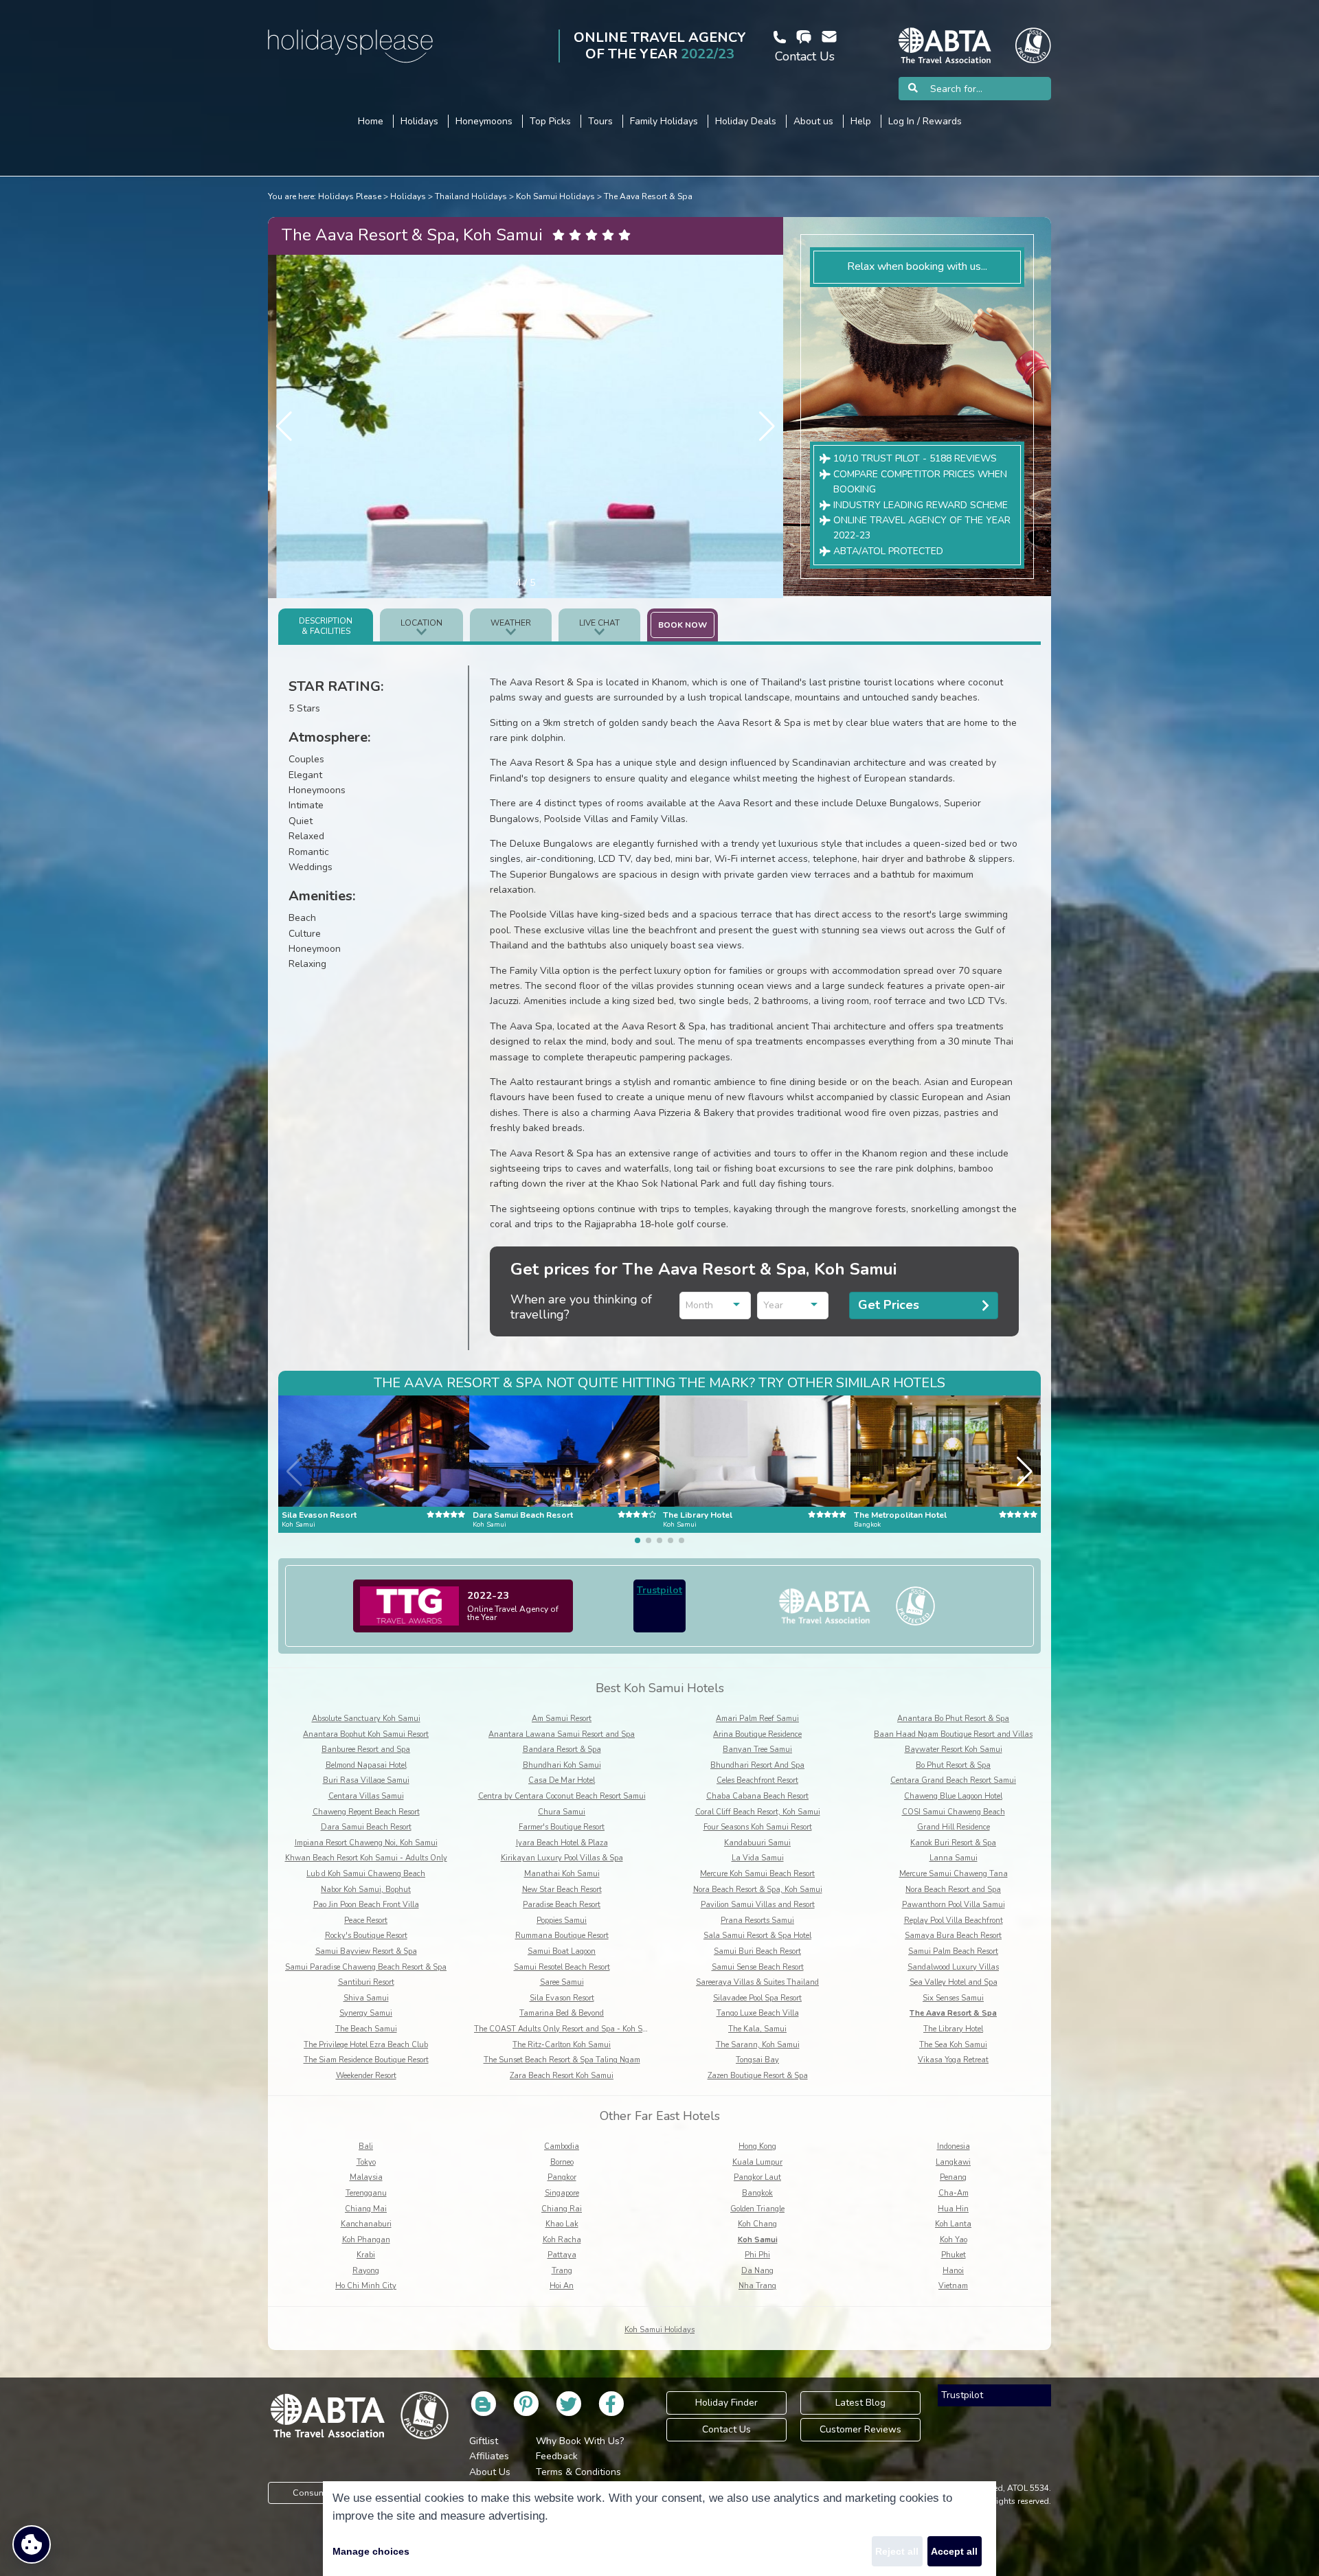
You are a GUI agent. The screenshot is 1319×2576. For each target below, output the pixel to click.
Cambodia (562, 2146)
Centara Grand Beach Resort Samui (953, 1780)
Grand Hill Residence (954, 1827)
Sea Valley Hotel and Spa (954, 1982)
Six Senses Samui (953, 1998)
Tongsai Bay (757, 2060)
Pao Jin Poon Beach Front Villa (366, 1905)
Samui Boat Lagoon (562, 1951)
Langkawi (953, 2162)
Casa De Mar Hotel (562, 1780)
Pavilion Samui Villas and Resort (758, 1905)
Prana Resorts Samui (757, 1920)
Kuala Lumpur (757, 2162)
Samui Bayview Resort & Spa (366, 1951)
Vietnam (953, 2286)
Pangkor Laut (757, 2177)
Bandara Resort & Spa (562, 1749)
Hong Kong (757, 2146)
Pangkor (562, 2177)
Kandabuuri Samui (757, 1843)
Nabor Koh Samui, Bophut (366, 1890)
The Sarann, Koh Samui (758, 2045)
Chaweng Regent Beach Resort (366, 1812)
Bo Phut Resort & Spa (953, 1765)
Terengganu (366, 2193)
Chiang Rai (562, 2209)
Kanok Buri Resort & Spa (953, 1843)
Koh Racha (562, 2240)
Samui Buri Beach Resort (757, 1951)
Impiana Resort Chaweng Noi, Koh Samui (366, 1843)
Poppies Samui (562, 1920)
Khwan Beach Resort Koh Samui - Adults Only (366, 1858)
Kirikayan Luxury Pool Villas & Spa (562, 1858)
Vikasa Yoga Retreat (953, 2060)
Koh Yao (954, 2240)
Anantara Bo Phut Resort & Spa (953, 1719)
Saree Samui (562, 1982)
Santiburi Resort (366, 1982)
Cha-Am (954, 2193)
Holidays (408, 196)
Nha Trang (757, 2286)
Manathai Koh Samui (562, 1874)
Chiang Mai (366, 2209)
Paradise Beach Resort (562, 1905)
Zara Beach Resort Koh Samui (562, 2076)
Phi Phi (757, 2255)
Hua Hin (953, 2209)
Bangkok (757, 2193)
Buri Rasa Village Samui (366, 1780)
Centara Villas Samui (366, 1796)
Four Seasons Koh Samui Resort (758, 1827)
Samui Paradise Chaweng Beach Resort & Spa (366, 1967)
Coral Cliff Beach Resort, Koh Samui (758, 1812)
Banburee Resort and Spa (366, 1749)
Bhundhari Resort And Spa (757, 1765)
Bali (366, 2146)
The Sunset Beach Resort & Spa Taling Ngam (562, 2060)
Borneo (562, 2162)
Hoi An (562, 2286)
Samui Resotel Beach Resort (562, 1967)
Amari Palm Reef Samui (757, 1719)
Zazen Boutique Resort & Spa (758, 2076)
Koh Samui (758, 2240)
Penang (953, 2177)
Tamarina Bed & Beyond (562, 2013)
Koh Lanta (953, 2224)
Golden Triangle (757, 2209)
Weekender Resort (366, 2076)
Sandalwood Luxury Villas (953, 1967)
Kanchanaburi (366, 2224)
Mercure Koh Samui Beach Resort (757, 1874)
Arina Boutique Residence (757, 1734)
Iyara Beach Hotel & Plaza (562, 1843)
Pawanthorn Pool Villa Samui (954, 1905)
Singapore (562, 2193)
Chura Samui (562, 1812)
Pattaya (562, 2255)
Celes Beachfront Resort (757, 1780)
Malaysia (366, 2177)
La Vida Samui (758, 1858)
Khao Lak (562, 2224)
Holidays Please (350, 196)
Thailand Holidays (471, 196)
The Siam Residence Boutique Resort (366, 2060)
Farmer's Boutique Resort (562, 1827)
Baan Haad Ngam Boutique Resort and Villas (953, 1734)
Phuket (954, 2255)
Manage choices (371, 2551)
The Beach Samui (366, 2029)
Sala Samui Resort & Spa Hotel (757, 1936)
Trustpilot (659, 1590)
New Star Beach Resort (562, 1890)
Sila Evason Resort (562, 1998)
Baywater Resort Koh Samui (954, 1749)
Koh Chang (757, 2224)
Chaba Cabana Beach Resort (757, 1796)
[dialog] (659, 2529)
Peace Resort (366, 1920)
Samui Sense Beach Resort (758, 1967)
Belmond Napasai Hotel (366, 1765)
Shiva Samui (366, 1998)
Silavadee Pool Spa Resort (757, 1998)
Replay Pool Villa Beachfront (954, 1920)
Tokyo (366, 2162)
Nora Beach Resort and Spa (953, 1890)
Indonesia (954, 2146)
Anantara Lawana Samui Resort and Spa (562, 1734)
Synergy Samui (366, 2013)
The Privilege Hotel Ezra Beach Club (366, 2045)
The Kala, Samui (757, 2029)
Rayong (366, 2271)
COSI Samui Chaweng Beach (954, 1812)
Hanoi (953, 2271)
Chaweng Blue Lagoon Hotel (953, 1796)
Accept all (954, 2551)
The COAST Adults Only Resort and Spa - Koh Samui (567, 2029)
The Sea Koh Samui (953, 2045)
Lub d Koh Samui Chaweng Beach (366, 1874)
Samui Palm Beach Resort (953, 1951)
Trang (562, 2271)
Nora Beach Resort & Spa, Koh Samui (758, 1890)
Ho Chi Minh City (366, 2286)
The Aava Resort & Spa (648, 196)
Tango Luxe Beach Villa (758, 2013)
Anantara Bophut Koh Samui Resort (366, 1734)
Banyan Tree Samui (757, 1749)
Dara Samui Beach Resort (366, 1827)
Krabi (366, 2255)
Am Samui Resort (562, 1719)
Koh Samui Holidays (555, 196)
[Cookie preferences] (32, 2544)
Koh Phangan (366, 2240)
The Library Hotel (953, 2029)
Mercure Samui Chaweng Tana (954, 1874)
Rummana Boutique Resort (562, 1936)
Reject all (897, 2551)
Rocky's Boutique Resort (366, 1936)
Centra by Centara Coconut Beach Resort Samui (562, 1796)
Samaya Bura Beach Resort (953, 1936)
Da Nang (757, 2271)
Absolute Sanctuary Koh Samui (366, 1719)
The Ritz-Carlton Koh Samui (562, 2045)
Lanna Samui (954, 1858)
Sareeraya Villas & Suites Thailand (757, 1982)
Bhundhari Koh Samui (562, 1765)
